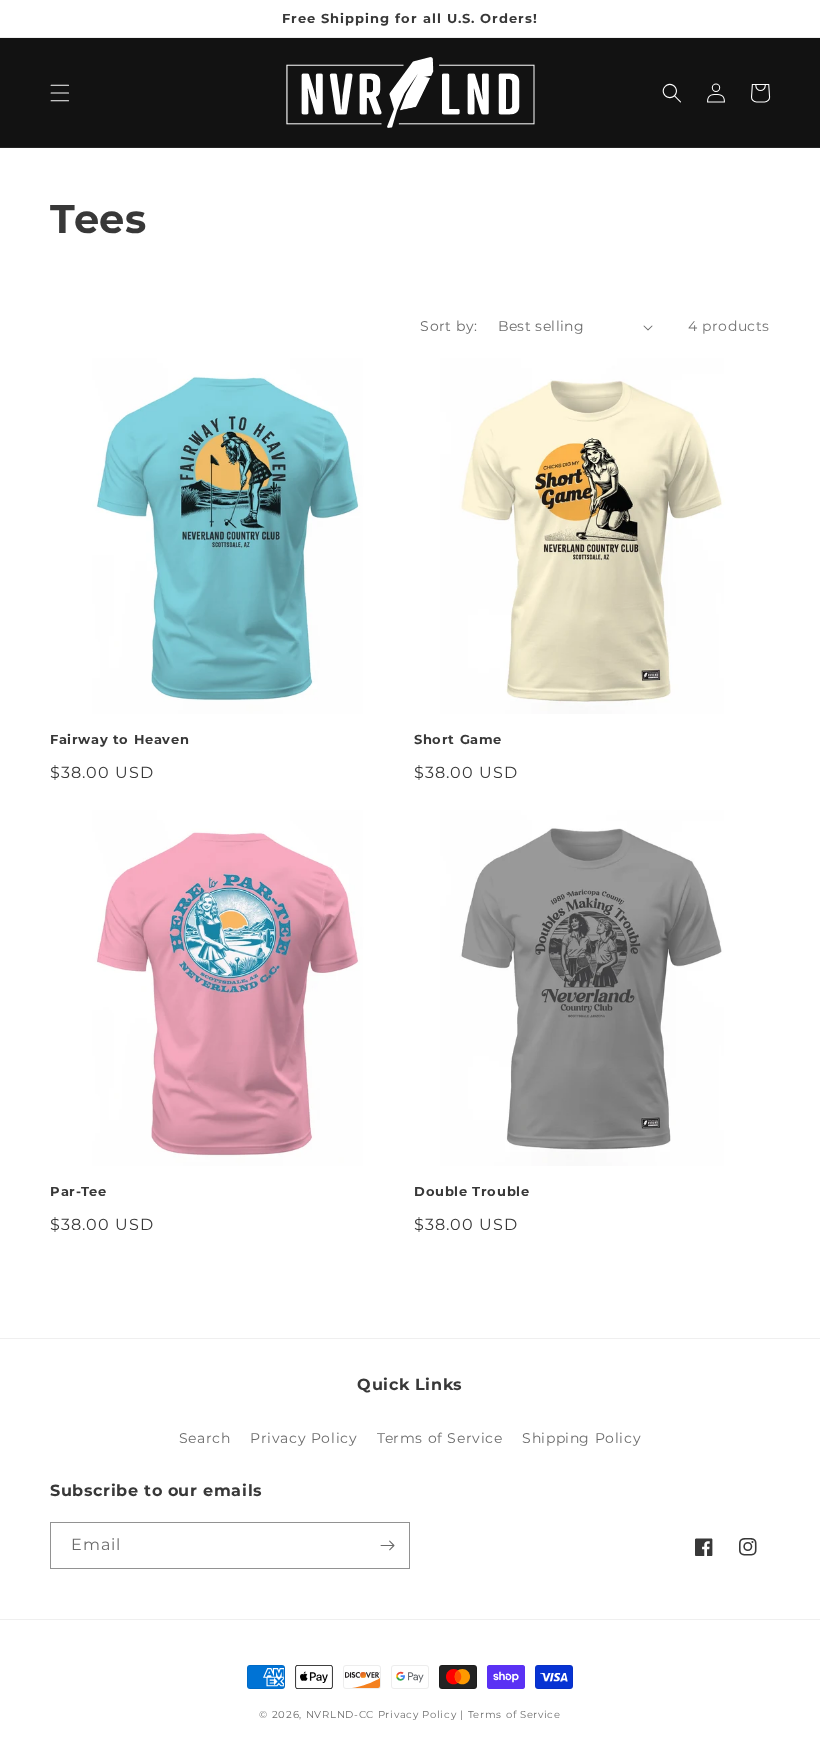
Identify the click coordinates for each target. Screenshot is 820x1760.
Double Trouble (471, 1191)
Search (205, 1438)
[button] (60, 93)
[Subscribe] (387, 1545)
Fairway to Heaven (119, 739)
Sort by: (448, 326)
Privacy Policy (303, 1438)
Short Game (458, 739)
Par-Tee (78, 1191)
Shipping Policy (581, 1438)
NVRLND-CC (340, 1714)
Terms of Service (440, 1438)
